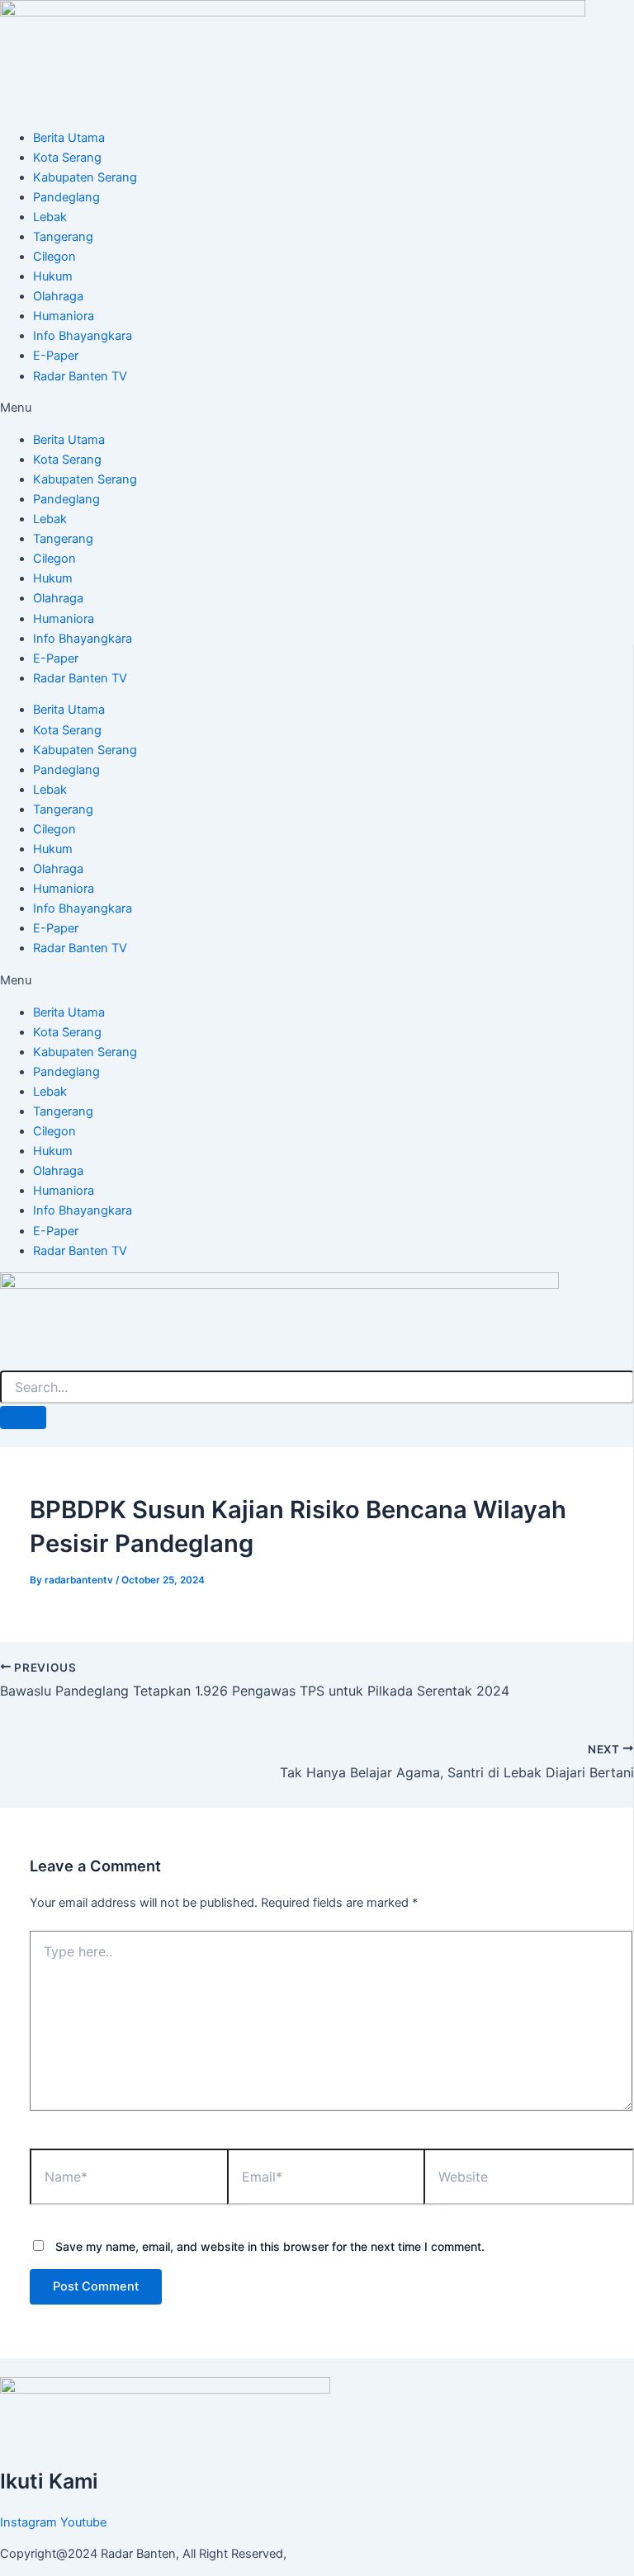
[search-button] (23, 1418)
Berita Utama (69, 138)
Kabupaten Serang (85, 177)
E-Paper (56, 356)
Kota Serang (67, 158)
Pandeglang (66, 197)
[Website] (528, 2180)
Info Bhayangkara (83, 336)
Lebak (50, 217)
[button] (317, 408)
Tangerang (63, 237)
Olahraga (58, 296)
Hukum (53, 276)
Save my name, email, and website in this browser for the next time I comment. (270, 2246)
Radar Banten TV (80, 376)
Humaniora (64, 316)
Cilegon (54, 257)
